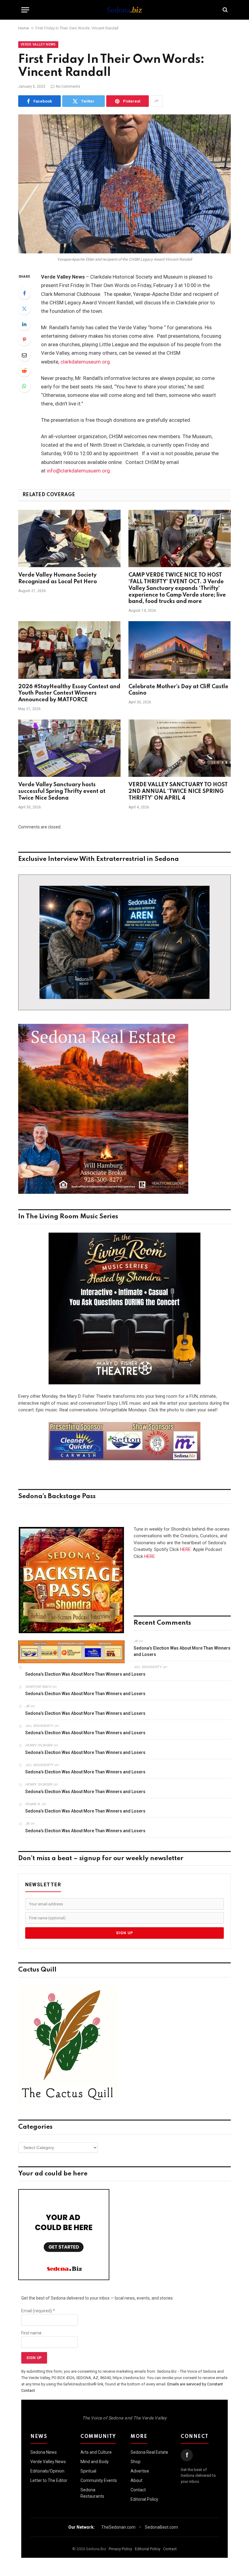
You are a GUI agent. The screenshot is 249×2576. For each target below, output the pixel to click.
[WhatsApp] (24, 386)
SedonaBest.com (161, 2527)
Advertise (140, 2471)
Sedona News (44, 2452)
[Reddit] (24, 371)
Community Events (99, 2480)
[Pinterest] (24, 340)
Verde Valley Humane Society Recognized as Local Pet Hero (58, 578)
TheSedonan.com (118, 2527)
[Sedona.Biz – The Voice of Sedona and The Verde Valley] (124, 10)
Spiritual (88, 2471)
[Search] (225, 10)
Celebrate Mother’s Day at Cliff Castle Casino (178, 690)
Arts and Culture (96, 2452)
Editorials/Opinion (47, 2471)
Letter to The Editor (49, 2480)
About (136, 2480)
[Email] (24, 355)
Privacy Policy (120, 2549)
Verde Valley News (38, 44)
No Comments (68, 86)
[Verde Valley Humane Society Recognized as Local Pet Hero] (69, 539)
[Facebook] (24, 293)
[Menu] (25, 10)
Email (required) (38, 2311)
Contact (138, 2490)
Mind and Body (95, 2462)
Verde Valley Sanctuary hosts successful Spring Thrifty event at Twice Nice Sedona (62, 791)
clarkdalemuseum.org (85, 362)
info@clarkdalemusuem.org (78, 471)
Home (24, 28)
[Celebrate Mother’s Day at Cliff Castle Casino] (180, 650)
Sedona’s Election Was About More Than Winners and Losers (182, 1651)
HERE (185, 1549)
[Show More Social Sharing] (156, 101)
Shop (136, 2462)
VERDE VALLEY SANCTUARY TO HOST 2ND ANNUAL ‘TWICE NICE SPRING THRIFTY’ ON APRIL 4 (178, 791)
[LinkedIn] (24, 324)
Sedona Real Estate (149, 2452)
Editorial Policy (144, 2499)
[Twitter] (24, 309)
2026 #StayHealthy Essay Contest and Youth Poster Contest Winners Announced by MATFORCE (69, 693)
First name (31, 2333)
